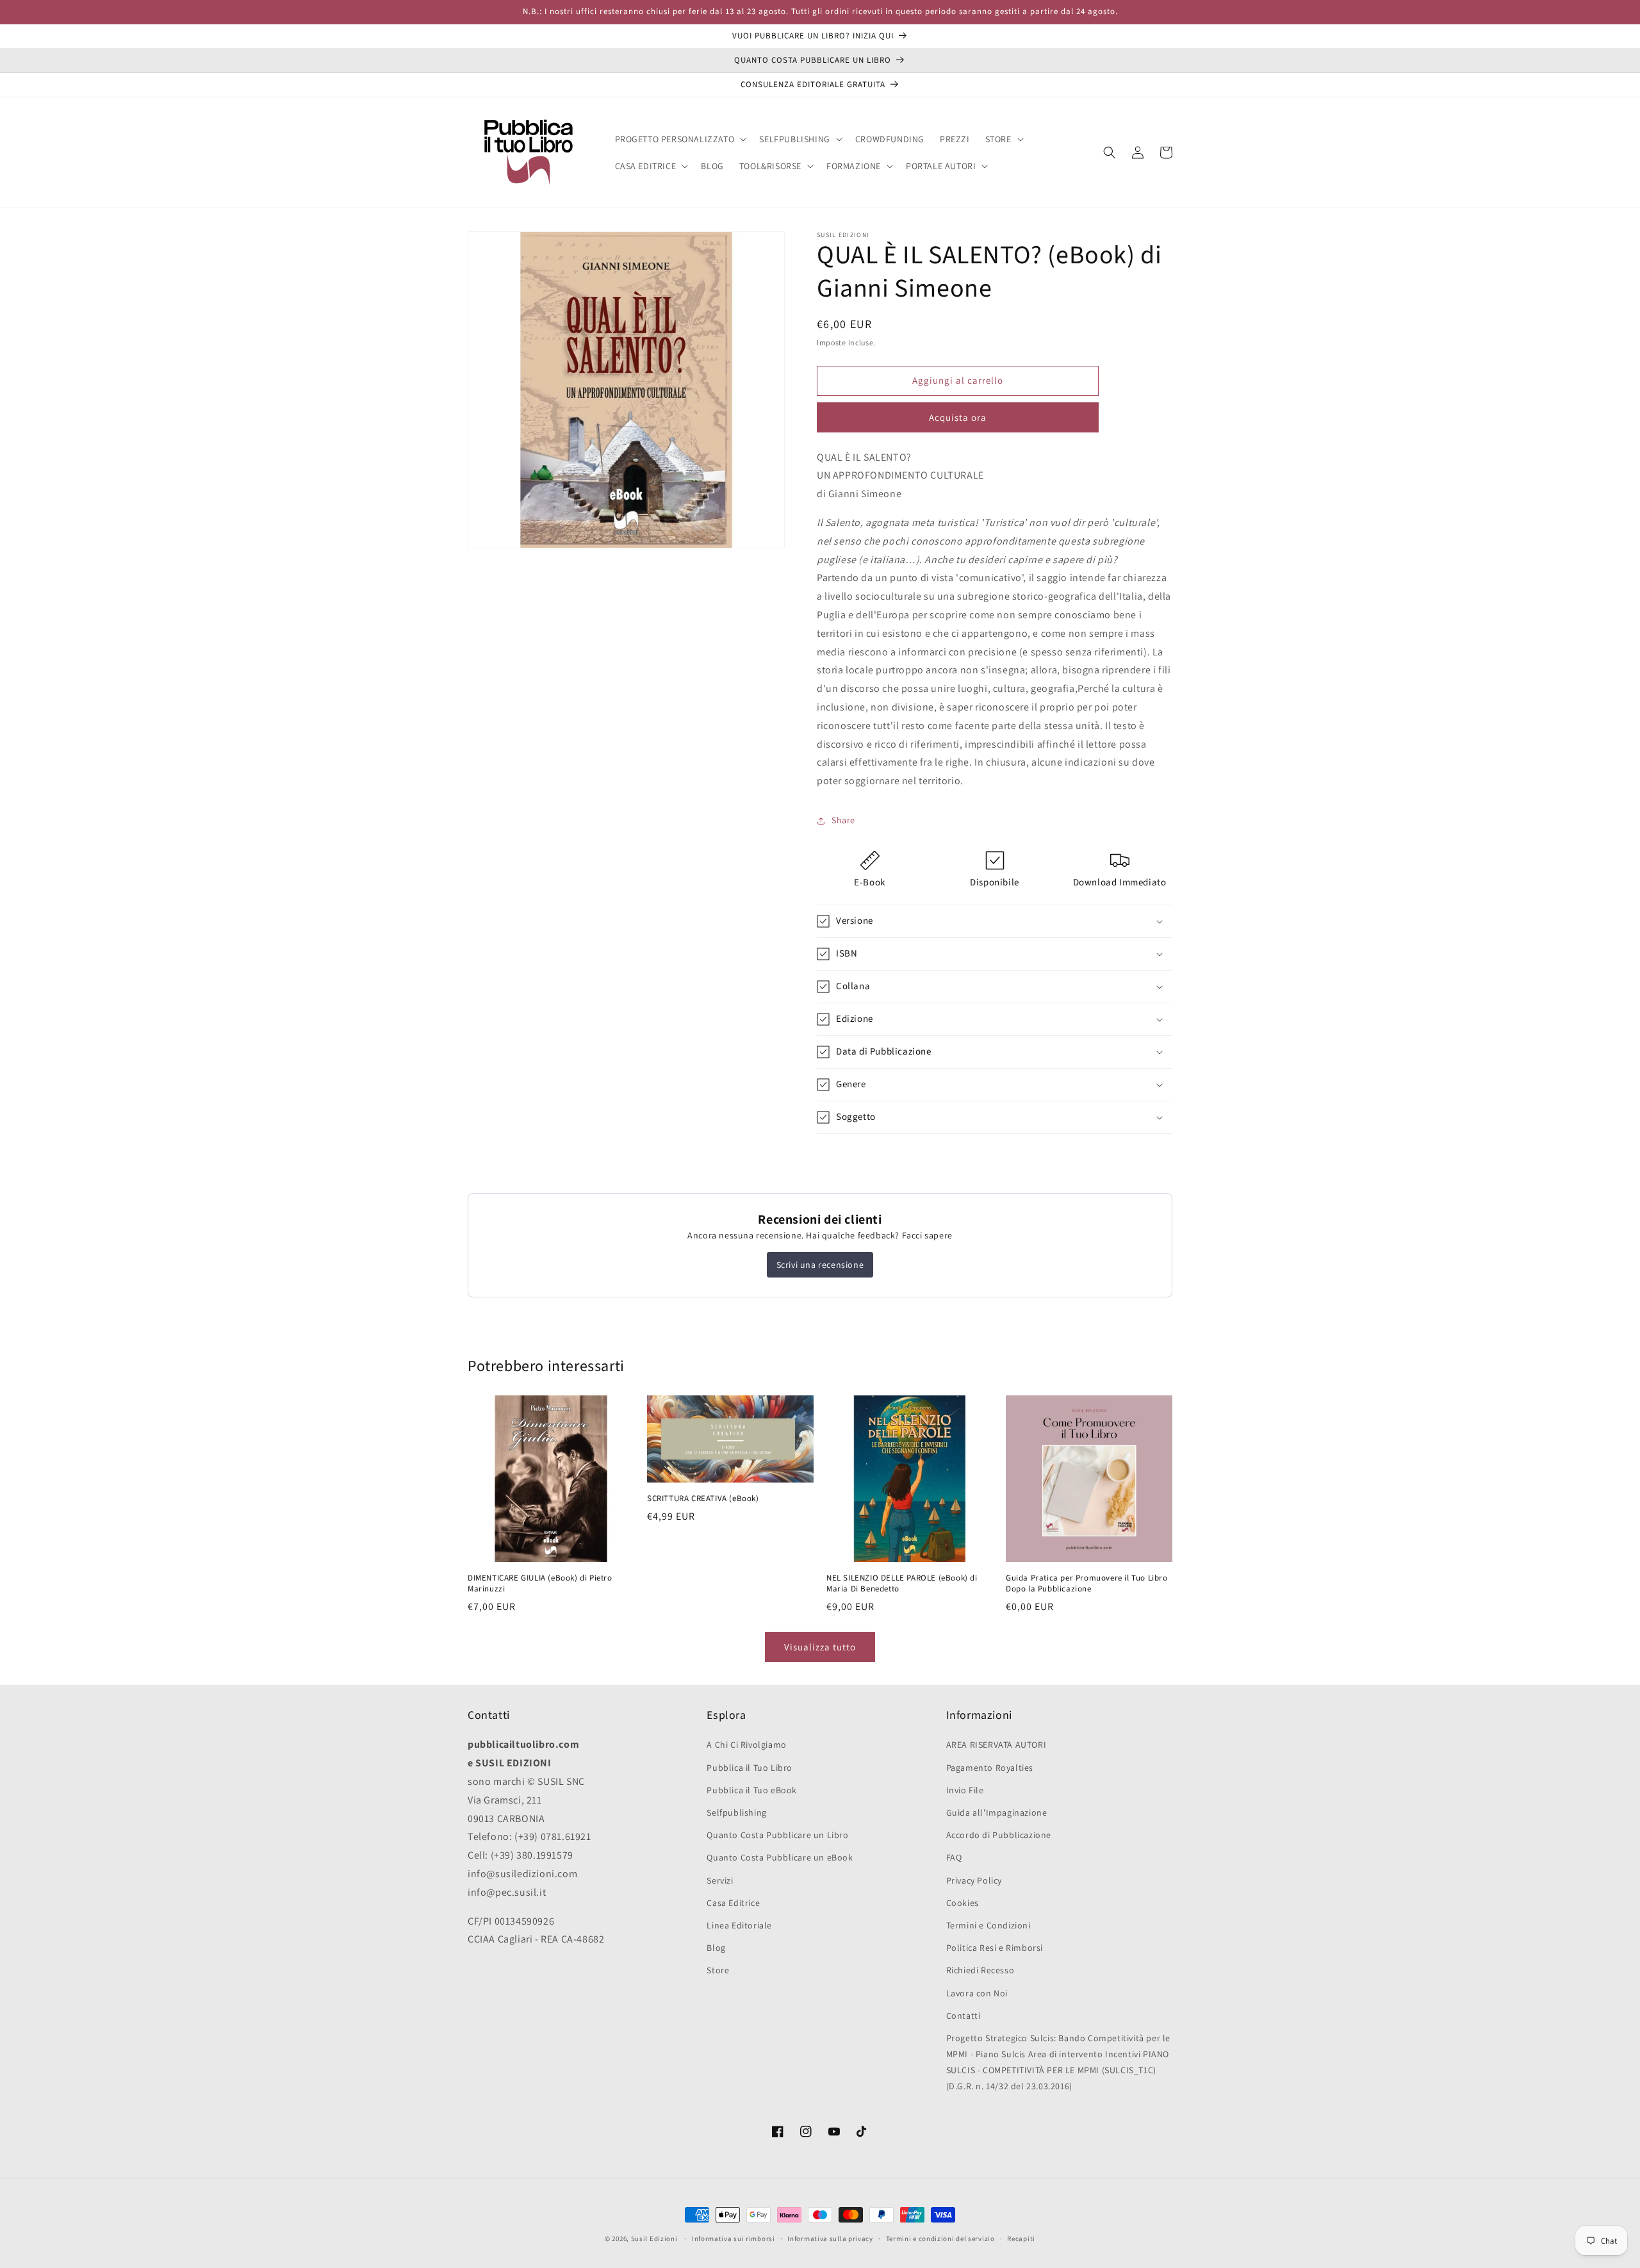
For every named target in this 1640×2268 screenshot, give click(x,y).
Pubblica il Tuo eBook (752, 1790)
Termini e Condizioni (988, 1925)
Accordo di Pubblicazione (999, 1835)
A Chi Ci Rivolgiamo (746, 1745)
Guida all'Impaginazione (997, 1812)
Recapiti (1021, 2239)
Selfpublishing (736, 1812)
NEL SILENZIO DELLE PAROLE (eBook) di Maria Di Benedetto (902, 1584)
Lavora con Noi (977, 1993)
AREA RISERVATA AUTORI (996, 1745)
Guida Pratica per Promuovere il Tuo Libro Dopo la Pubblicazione (1087, 1584)
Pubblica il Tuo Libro (750, 1768)
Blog (716, 1948)
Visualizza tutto (820, 1647)
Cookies (963, 1903)
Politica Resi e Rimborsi (995, 1948)
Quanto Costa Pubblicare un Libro (777, 1835)
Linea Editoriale (739, 1925)
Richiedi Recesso (980, 1970)
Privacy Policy (974, 1880)
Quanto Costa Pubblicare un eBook (780, 1857)
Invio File (965, 1790)
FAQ (954, 1857)
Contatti (963, 2016)
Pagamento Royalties (990, 1768)
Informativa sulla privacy (830, 2239)
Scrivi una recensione (820, 1265)
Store (718, 1970)
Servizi (720, 1880)
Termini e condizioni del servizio (940, 2239)
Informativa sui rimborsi (734, 2239)
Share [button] (843, 820)
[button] (680, 139)
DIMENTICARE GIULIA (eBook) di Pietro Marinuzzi (540, 1584)
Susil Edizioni (654, 2239)
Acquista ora (958, 417)
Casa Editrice (733, 1903)
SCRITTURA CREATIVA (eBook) (703, 1499)
